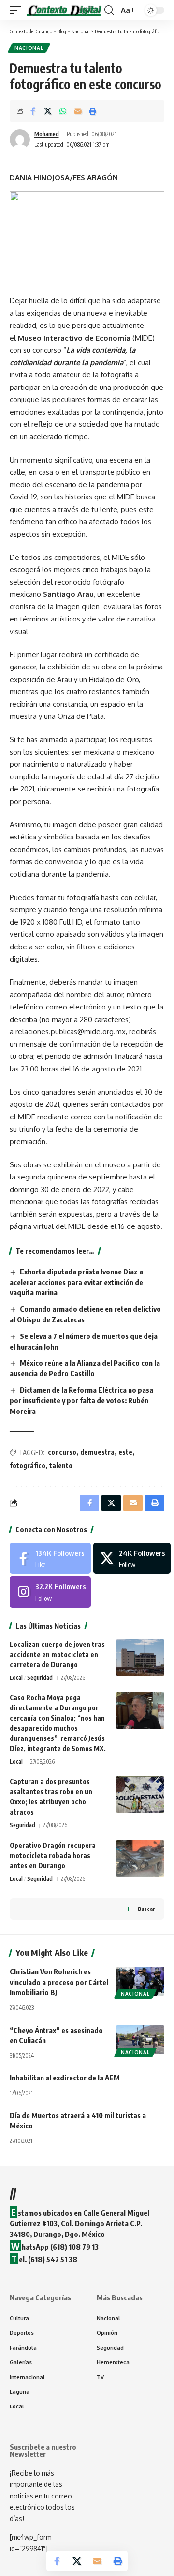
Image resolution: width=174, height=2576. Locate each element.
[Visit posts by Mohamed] (20, 140)
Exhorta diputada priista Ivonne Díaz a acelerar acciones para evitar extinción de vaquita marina (76, 1282)
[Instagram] (50, 1592)
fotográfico (28, 1466)
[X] (132, 1558)
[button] (18, 10)
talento (61, 1466)
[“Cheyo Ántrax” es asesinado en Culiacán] (140, 2040)
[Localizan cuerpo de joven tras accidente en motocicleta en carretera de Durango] (140, 1657)
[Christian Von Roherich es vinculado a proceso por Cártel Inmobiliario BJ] (140, 1981)
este (125, 1452)
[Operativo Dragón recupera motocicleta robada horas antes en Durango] (140, 1858)
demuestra (97, 1452)
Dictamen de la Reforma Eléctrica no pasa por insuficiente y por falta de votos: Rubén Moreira (81, 1400)
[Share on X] (48, 111)
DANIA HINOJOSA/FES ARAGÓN (64, 178)
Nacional (29, 48)
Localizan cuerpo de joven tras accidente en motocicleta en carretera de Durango (57, 1654)
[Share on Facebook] (33, 111)
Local (16, 1678)
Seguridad (40, 1678)
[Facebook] (50, 1558)
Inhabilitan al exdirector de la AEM (65, 2078)
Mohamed (47, 134)
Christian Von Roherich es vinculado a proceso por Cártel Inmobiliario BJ (59, 1982)
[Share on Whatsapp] (63, 111)
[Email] (78, 111)
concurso (62, 1452)
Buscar (146, 1909)
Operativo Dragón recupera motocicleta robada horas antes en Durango (53, 1855)
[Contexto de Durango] (64, 10)
